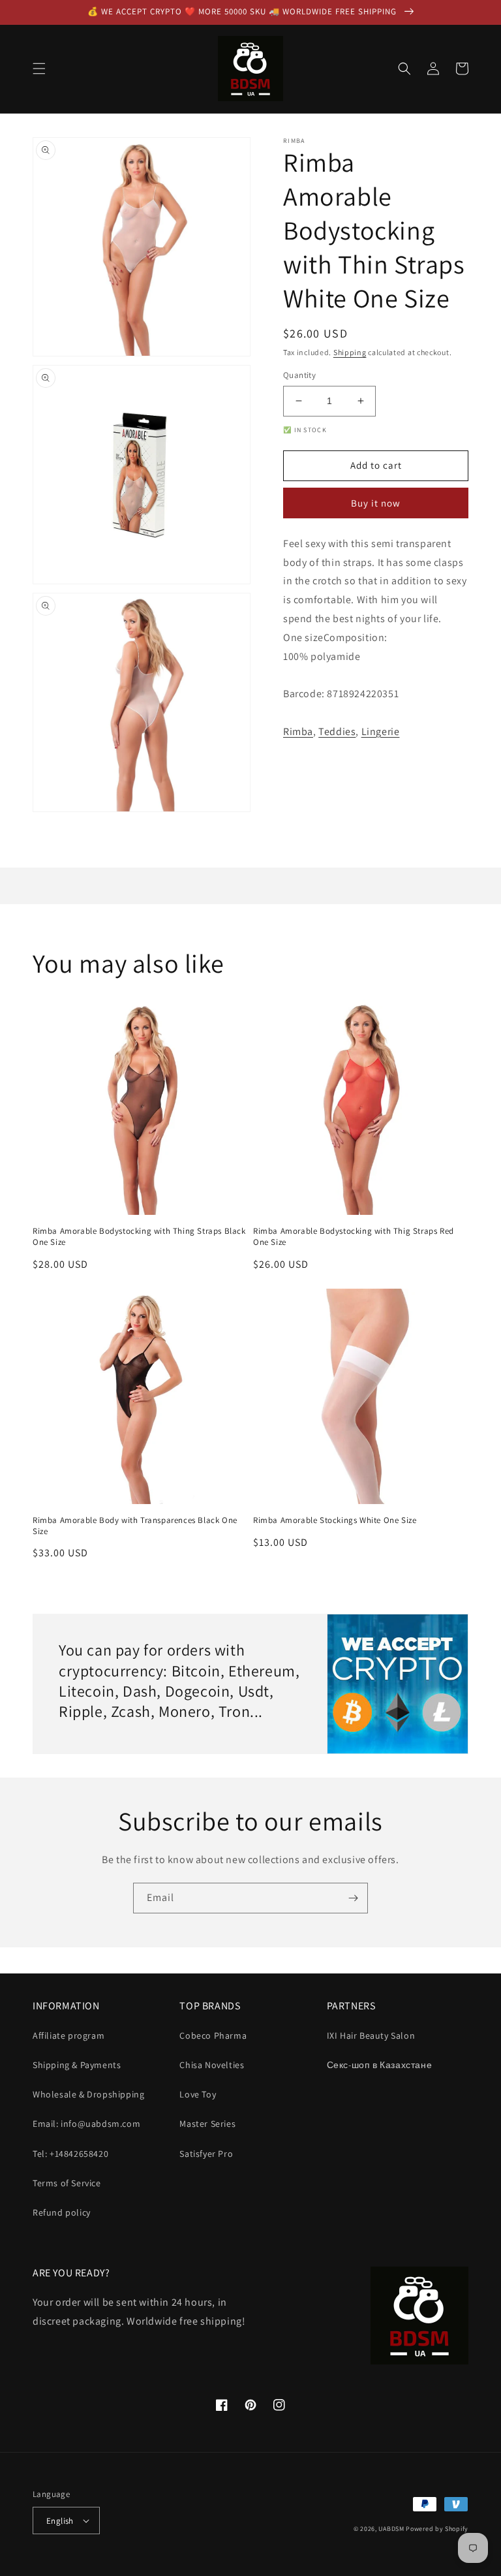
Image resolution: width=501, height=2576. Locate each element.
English (60, 2521)
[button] (39, 69)
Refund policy (62, 2212)
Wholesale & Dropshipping (88, 2094)
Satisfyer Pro (206, 2154)
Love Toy (198, 2094)
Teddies (337, 731)
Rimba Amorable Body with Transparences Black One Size (135, 1526)
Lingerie (381, 731)
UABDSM (391, 2529)
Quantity (299, 375)
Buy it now (376, 503)
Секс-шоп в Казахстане (380, 2065)
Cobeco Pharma (213, 2035)
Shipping (350, 352)
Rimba (298, 731)
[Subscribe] (353, 1898)
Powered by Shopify (437, 2529)
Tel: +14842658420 (70, 2154)
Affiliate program (68, 2035)
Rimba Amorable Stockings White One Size (335, 1520)
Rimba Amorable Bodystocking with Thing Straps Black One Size (139, 1237)
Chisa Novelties (212, 2065)
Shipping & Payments (77, 2065)
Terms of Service (67, 2183)
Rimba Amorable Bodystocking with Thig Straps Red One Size (354, 1237)
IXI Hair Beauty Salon (371, 2035)
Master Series (207, 2124)
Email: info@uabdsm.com (86, 2124)
